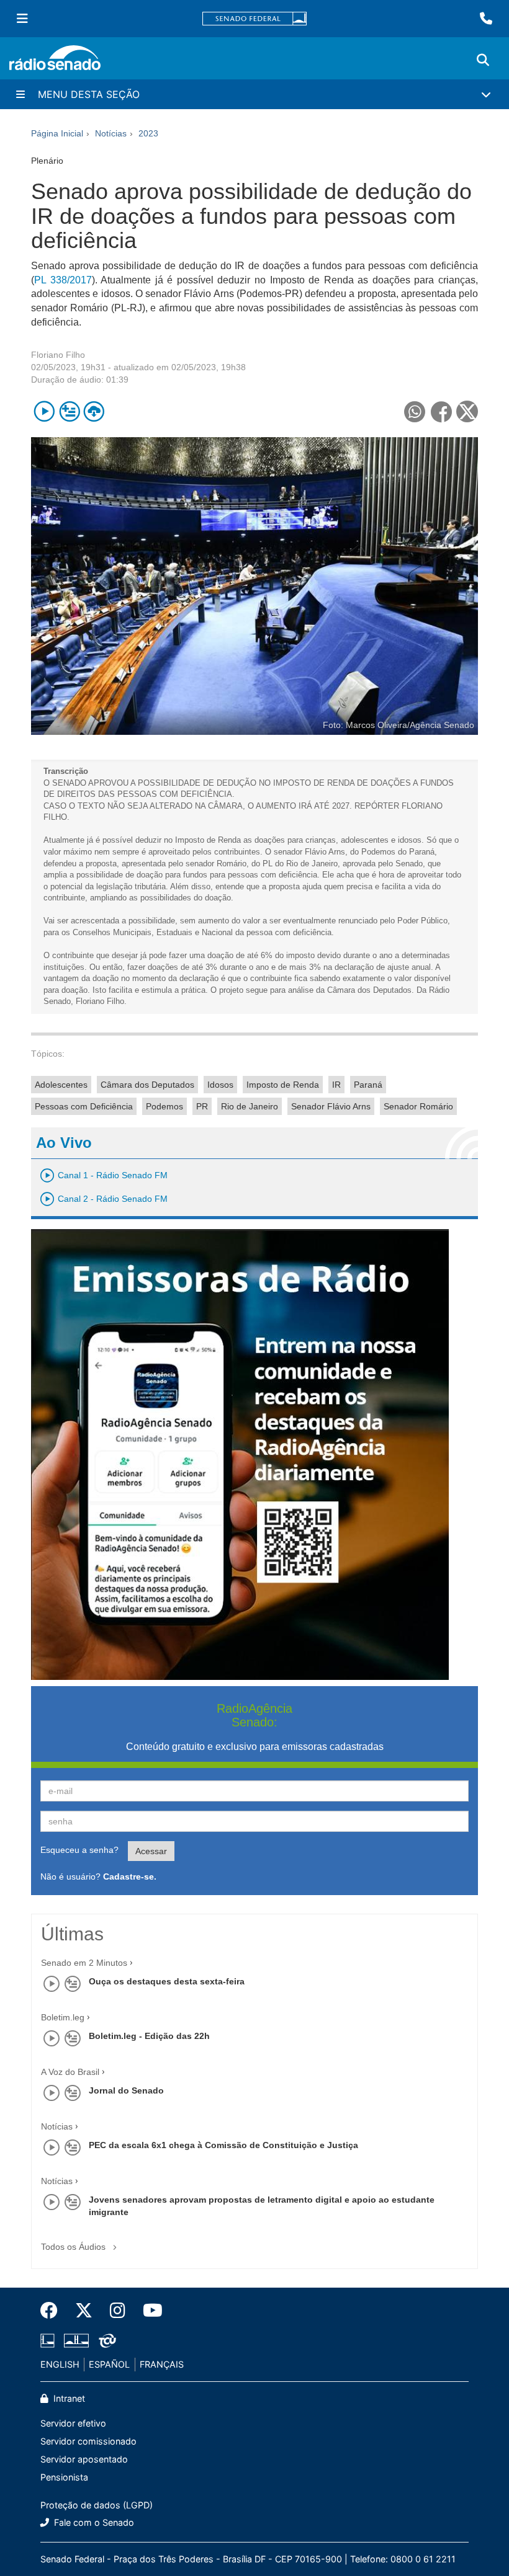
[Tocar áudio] (44, 411)
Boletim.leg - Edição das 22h (149, 2036)
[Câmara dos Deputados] (50, 2341)
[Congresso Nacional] (76, 2341)
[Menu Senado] (22, 19)
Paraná (368, 1085)
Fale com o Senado (93, 2522)
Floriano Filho (58, 355)
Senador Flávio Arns (331, 1106)
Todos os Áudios (74, 2247)
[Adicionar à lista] (69, 411)
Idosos (220, 1085)
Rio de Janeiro (250, 1106)
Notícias (57, 2126)
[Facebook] (53, 2311)
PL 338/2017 (63, 280)
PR (202, 1106)
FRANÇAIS (162, 2364)
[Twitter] (84, 2311)
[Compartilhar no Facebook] (441, 411)
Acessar (151, 1851)
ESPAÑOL (109, 2364)
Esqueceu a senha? (79, 1850)
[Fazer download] (94, 411)
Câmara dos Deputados (147, 1085)
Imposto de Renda (283, 1085)
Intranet (68, 2398)
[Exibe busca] (483, 60)
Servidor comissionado (88, 2441)
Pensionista (64, 2477)
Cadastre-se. (130, 1876)
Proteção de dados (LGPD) (97, 2505)
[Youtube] (148, 2311)
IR (336, 1085)
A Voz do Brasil (70, 2072)
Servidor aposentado (84, 2459)
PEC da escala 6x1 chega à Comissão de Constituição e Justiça (223, 2145)
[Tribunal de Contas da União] (105, 2341)
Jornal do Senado (126, 2090)
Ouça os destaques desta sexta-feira (167, 1981)
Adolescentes (61, 1085)
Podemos (164, 1106)
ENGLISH (60, 2364)
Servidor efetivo (73, 2423)
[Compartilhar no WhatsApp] (414, 411)
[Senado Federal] (254, 19)
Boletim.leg (63, 2017)
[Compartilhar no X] (467, 411)
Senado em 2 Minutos (84, 1963)
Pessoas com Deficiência (84, 1106)
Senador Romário (418, 1106)
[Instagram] (118, 2311)
